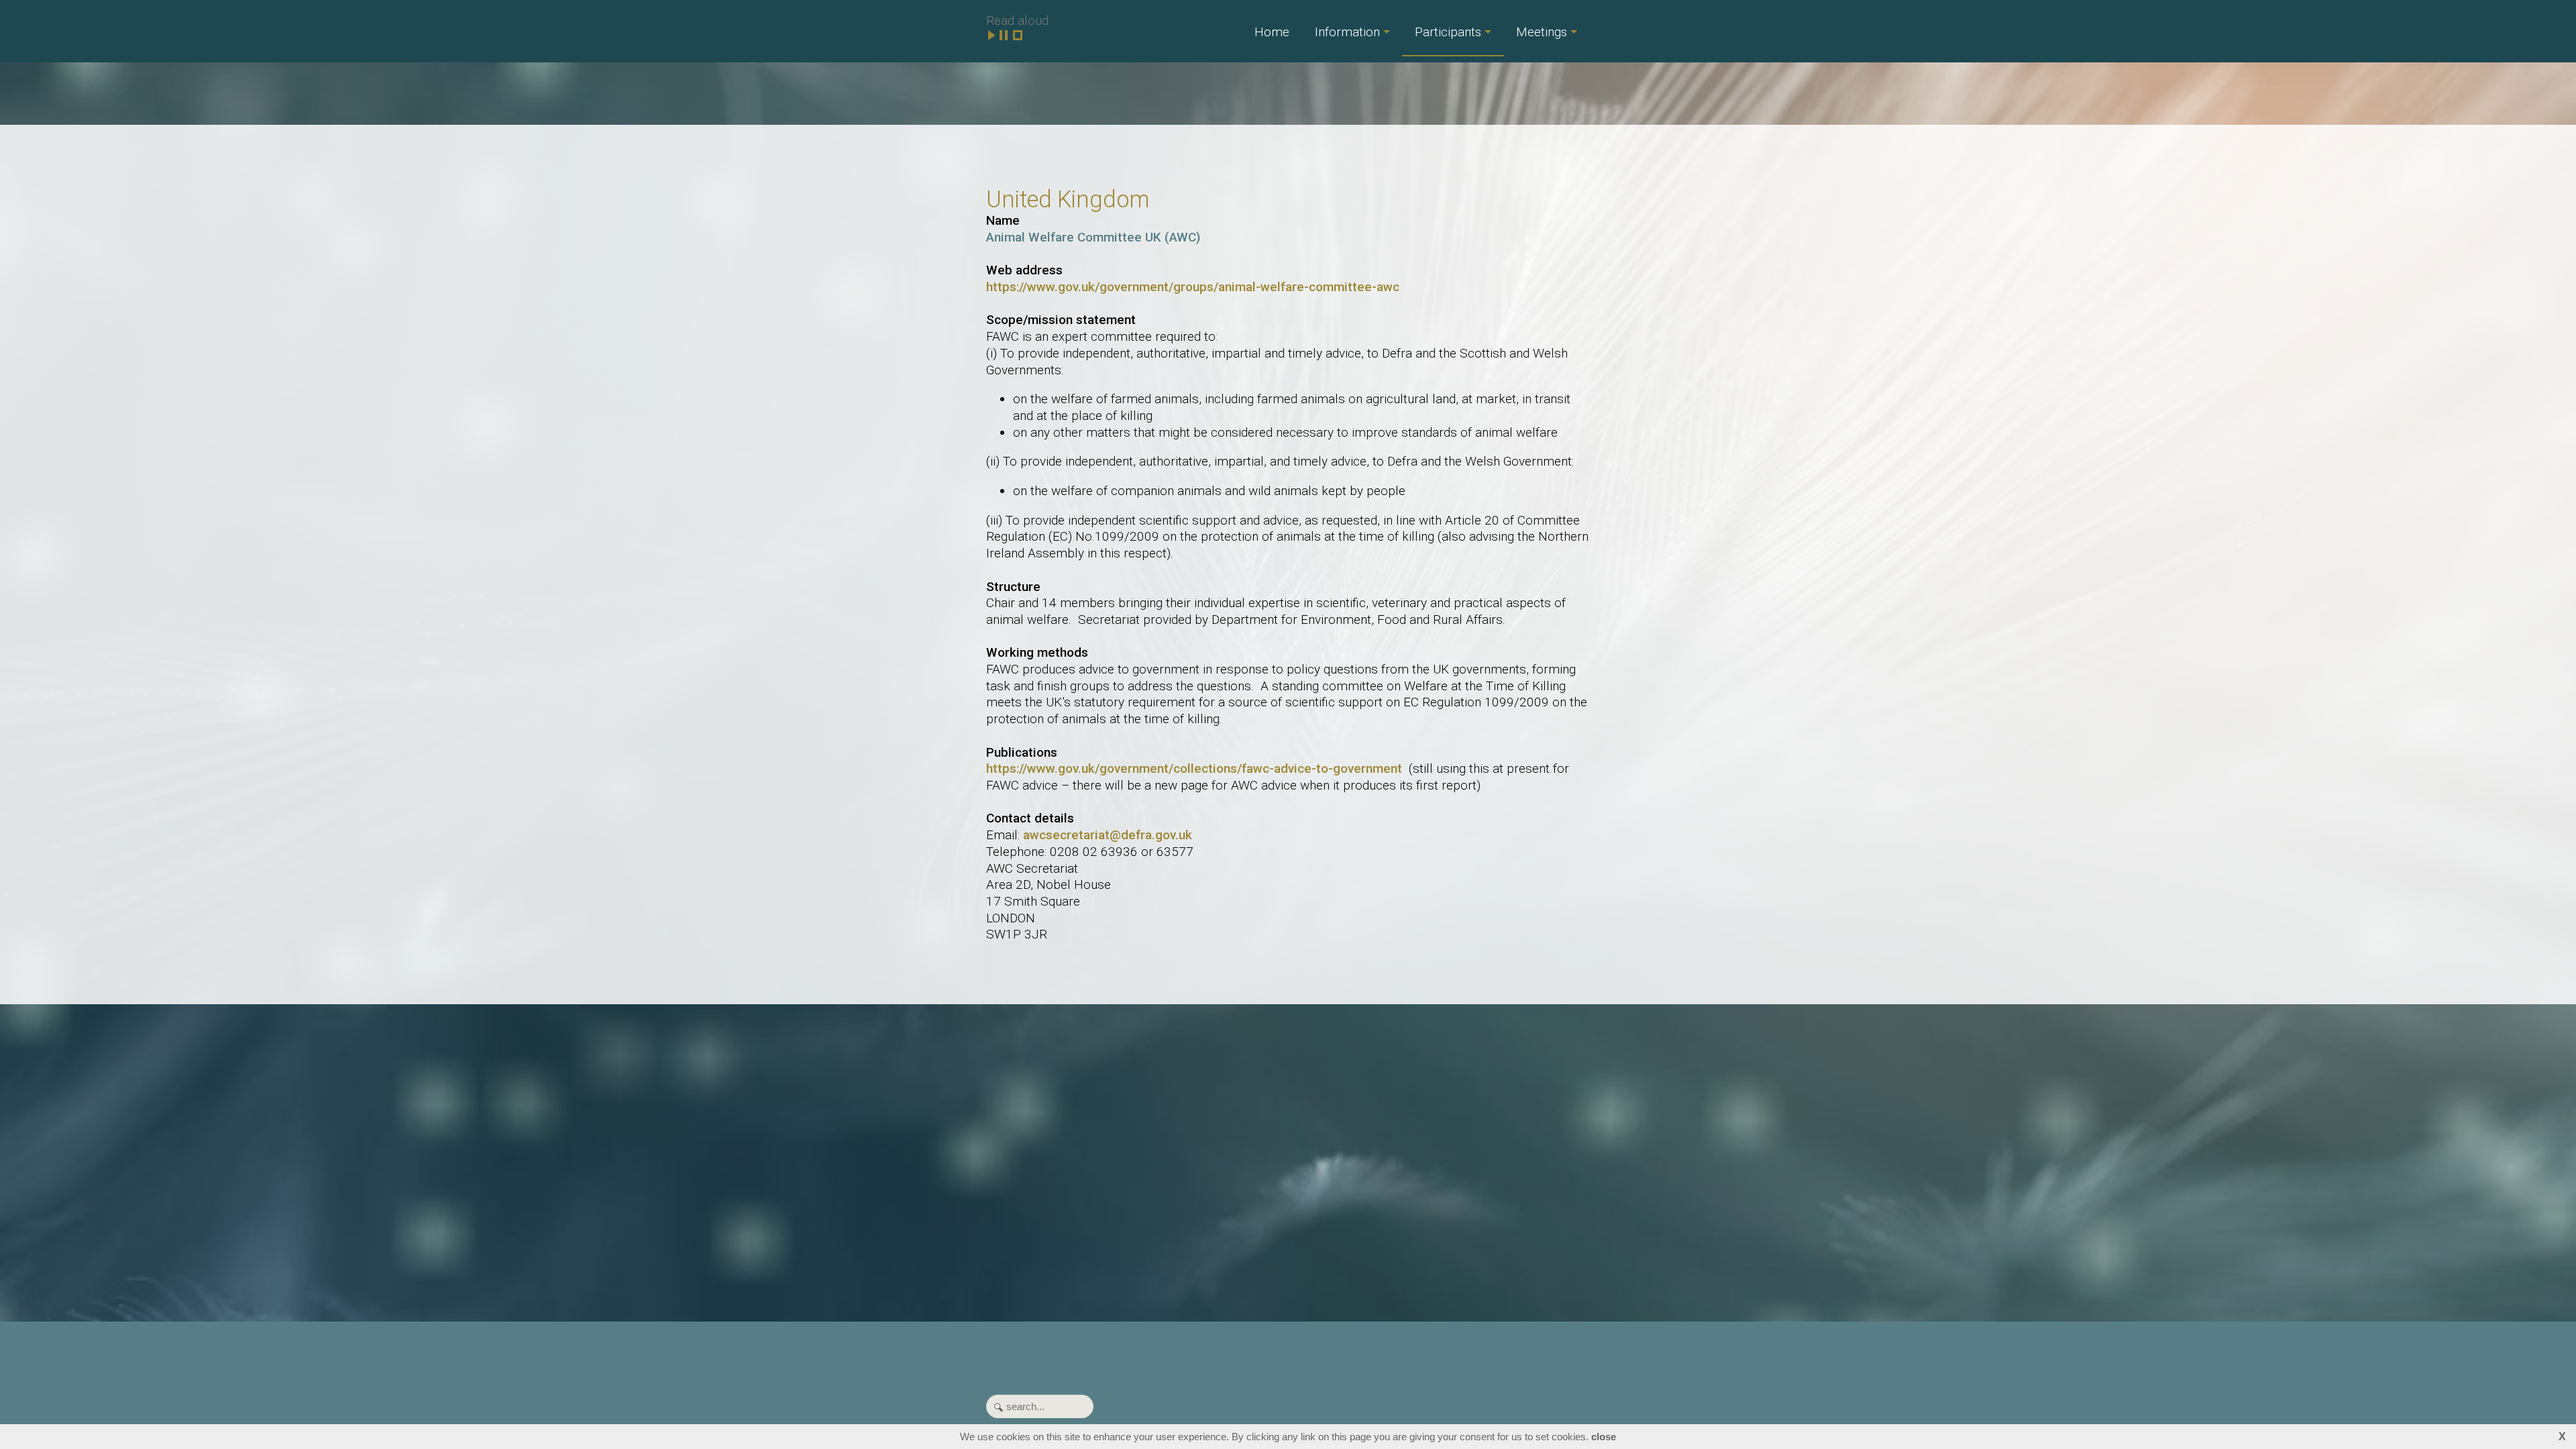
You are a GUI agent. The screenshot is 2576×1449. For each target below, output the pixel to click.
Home (1272, 32)
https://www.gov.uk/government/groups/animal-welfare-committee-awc (1193, 287)
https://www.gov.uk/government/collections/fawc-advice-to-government (1194, 768)
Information (1347, 32)
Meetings (1542, 32)
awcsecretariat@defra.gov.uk (1108, 835)
